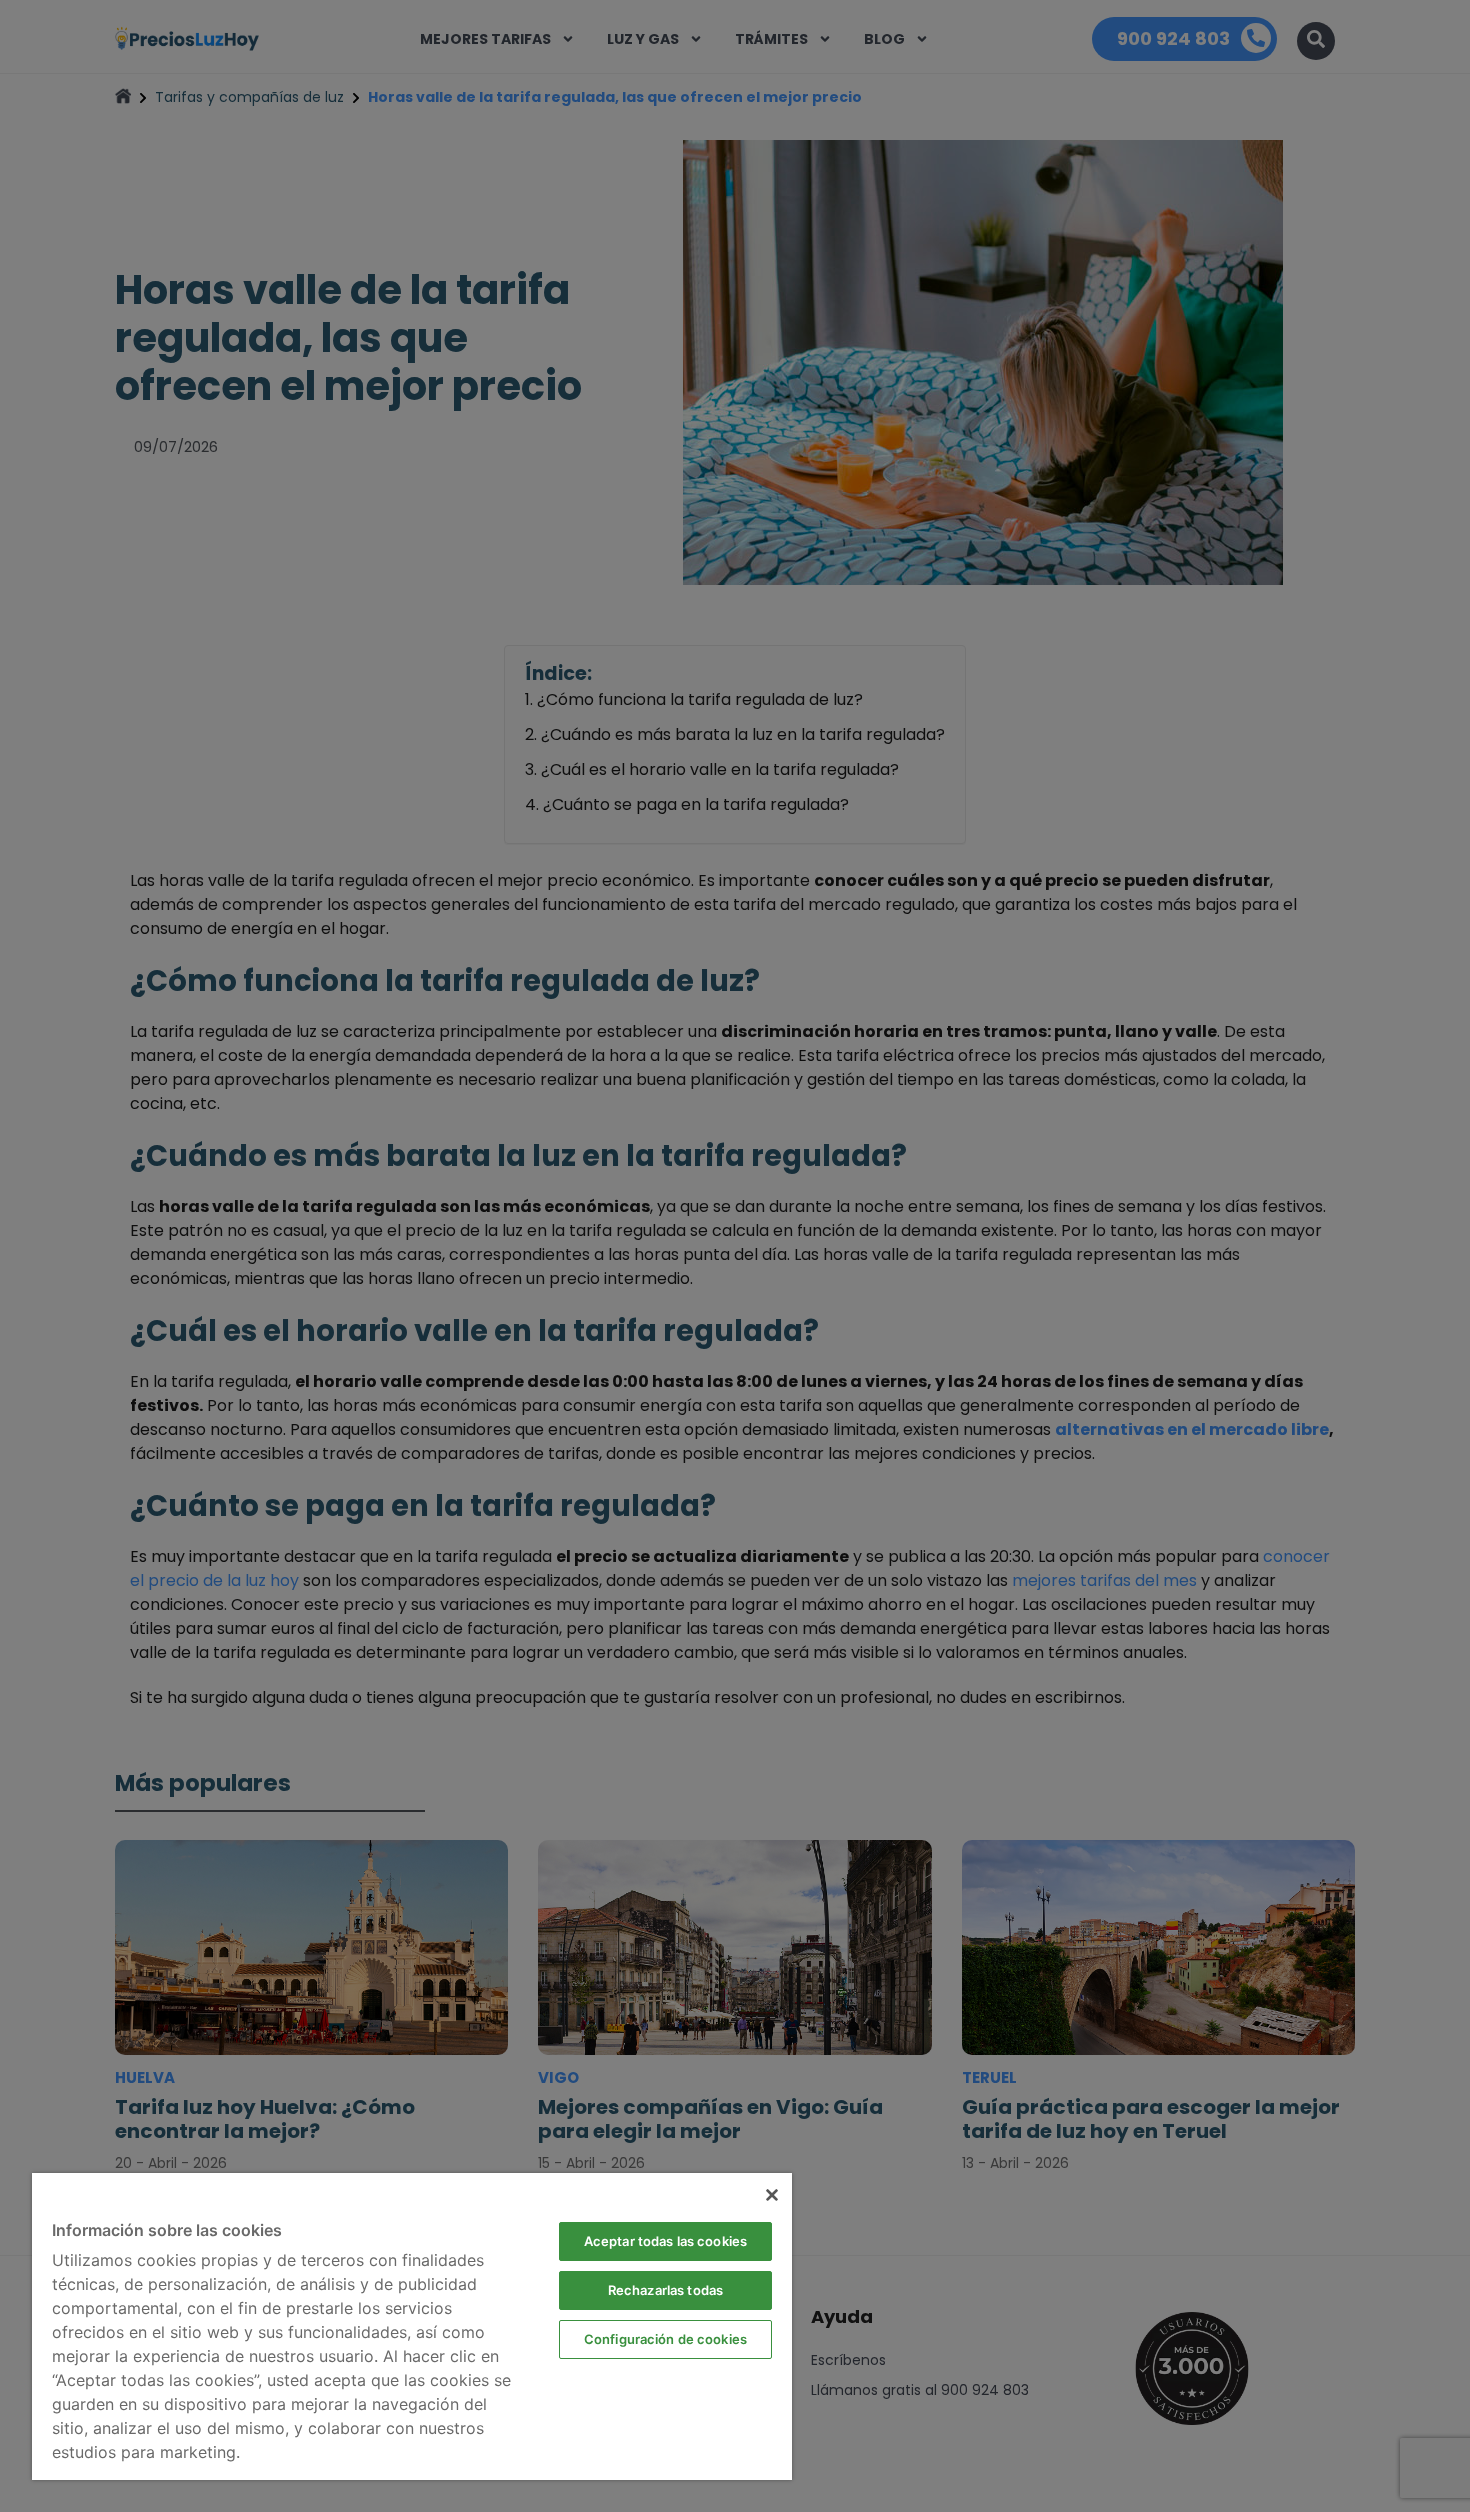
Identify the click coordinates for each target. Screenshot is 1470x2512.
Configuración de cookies (665, 2339)
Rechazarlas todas (665, 2290)
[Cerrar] (772, 2195)
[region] (412, 2326)
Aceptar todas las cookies (665, 2241)
